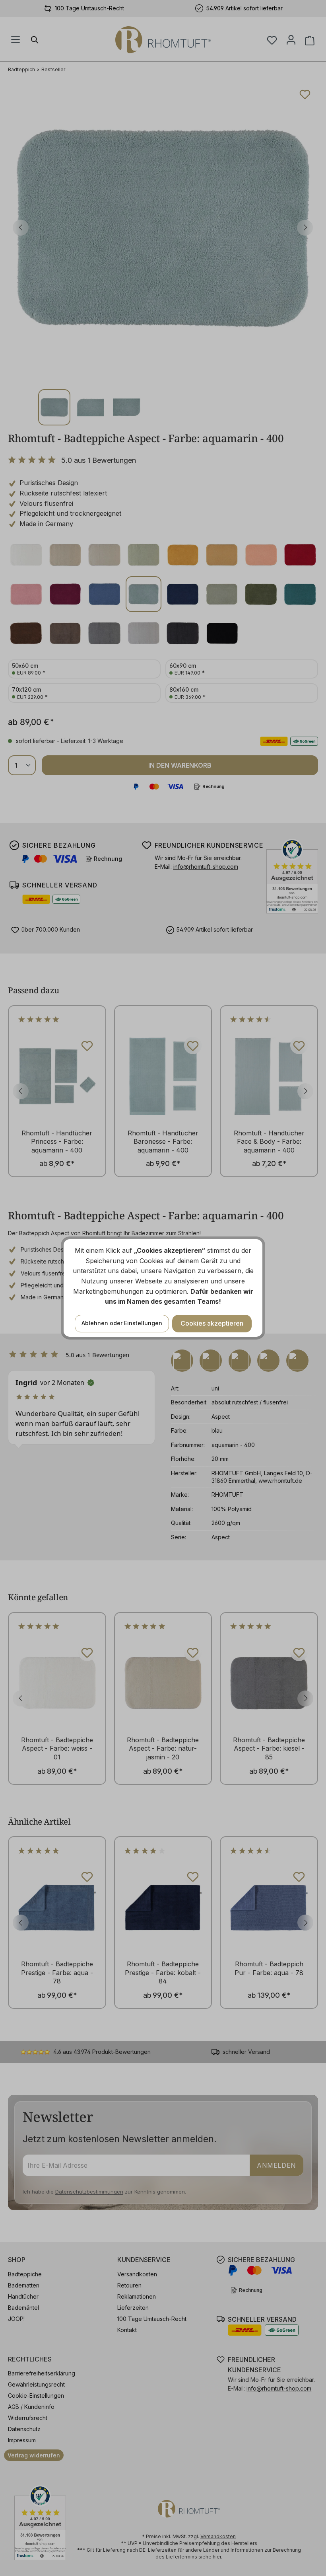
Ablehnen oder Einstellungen (122, 1323)
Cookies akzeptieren (212, 1323)
